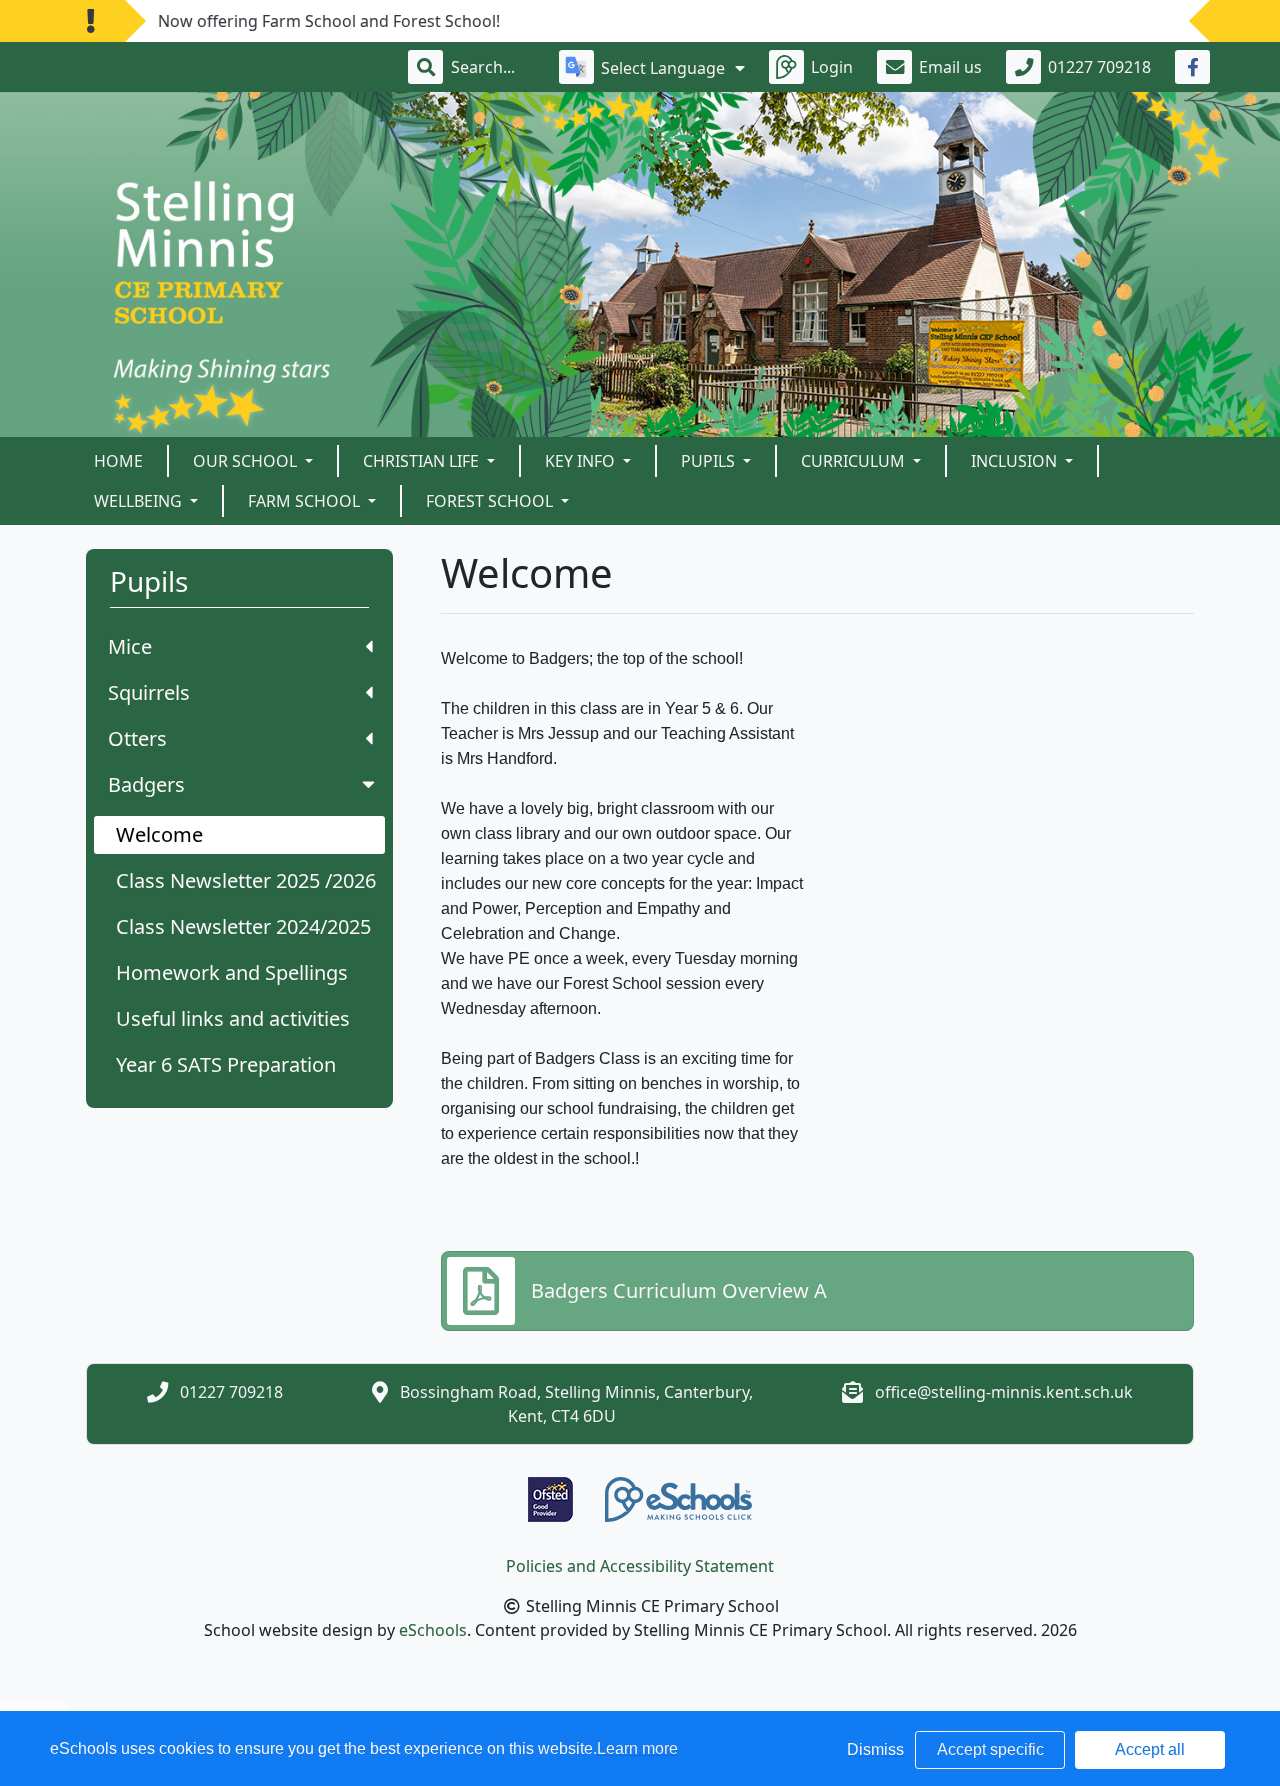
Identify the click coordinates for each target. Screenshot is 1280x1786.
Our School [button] (247, 461)
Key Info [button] (582, 461)
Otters (137, 738)
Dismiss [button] (875, 1749)
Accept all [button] (1150, 1749)
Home (118, 461)
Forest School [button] (491, 501)
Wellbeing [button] (140, 501)
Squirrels (149, 692)
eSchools (433, 1630)
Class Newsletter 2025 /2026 (246, 880)
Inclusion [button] (1016, 461)
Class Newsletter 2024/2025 (243, 926)
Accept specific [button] (990, 1749)
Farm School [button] (306, 501)
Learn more (637, 1748)
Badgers (146, 784)
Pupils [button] (710, 461)
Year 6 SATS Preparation (226, 1064)
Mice (130, 646)
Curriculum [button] (855, 461)
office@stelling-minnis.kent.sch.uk (1004, 1392)
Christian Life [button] (423, 461)
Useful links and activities (233, 1018)
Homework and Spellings (232, 972)
